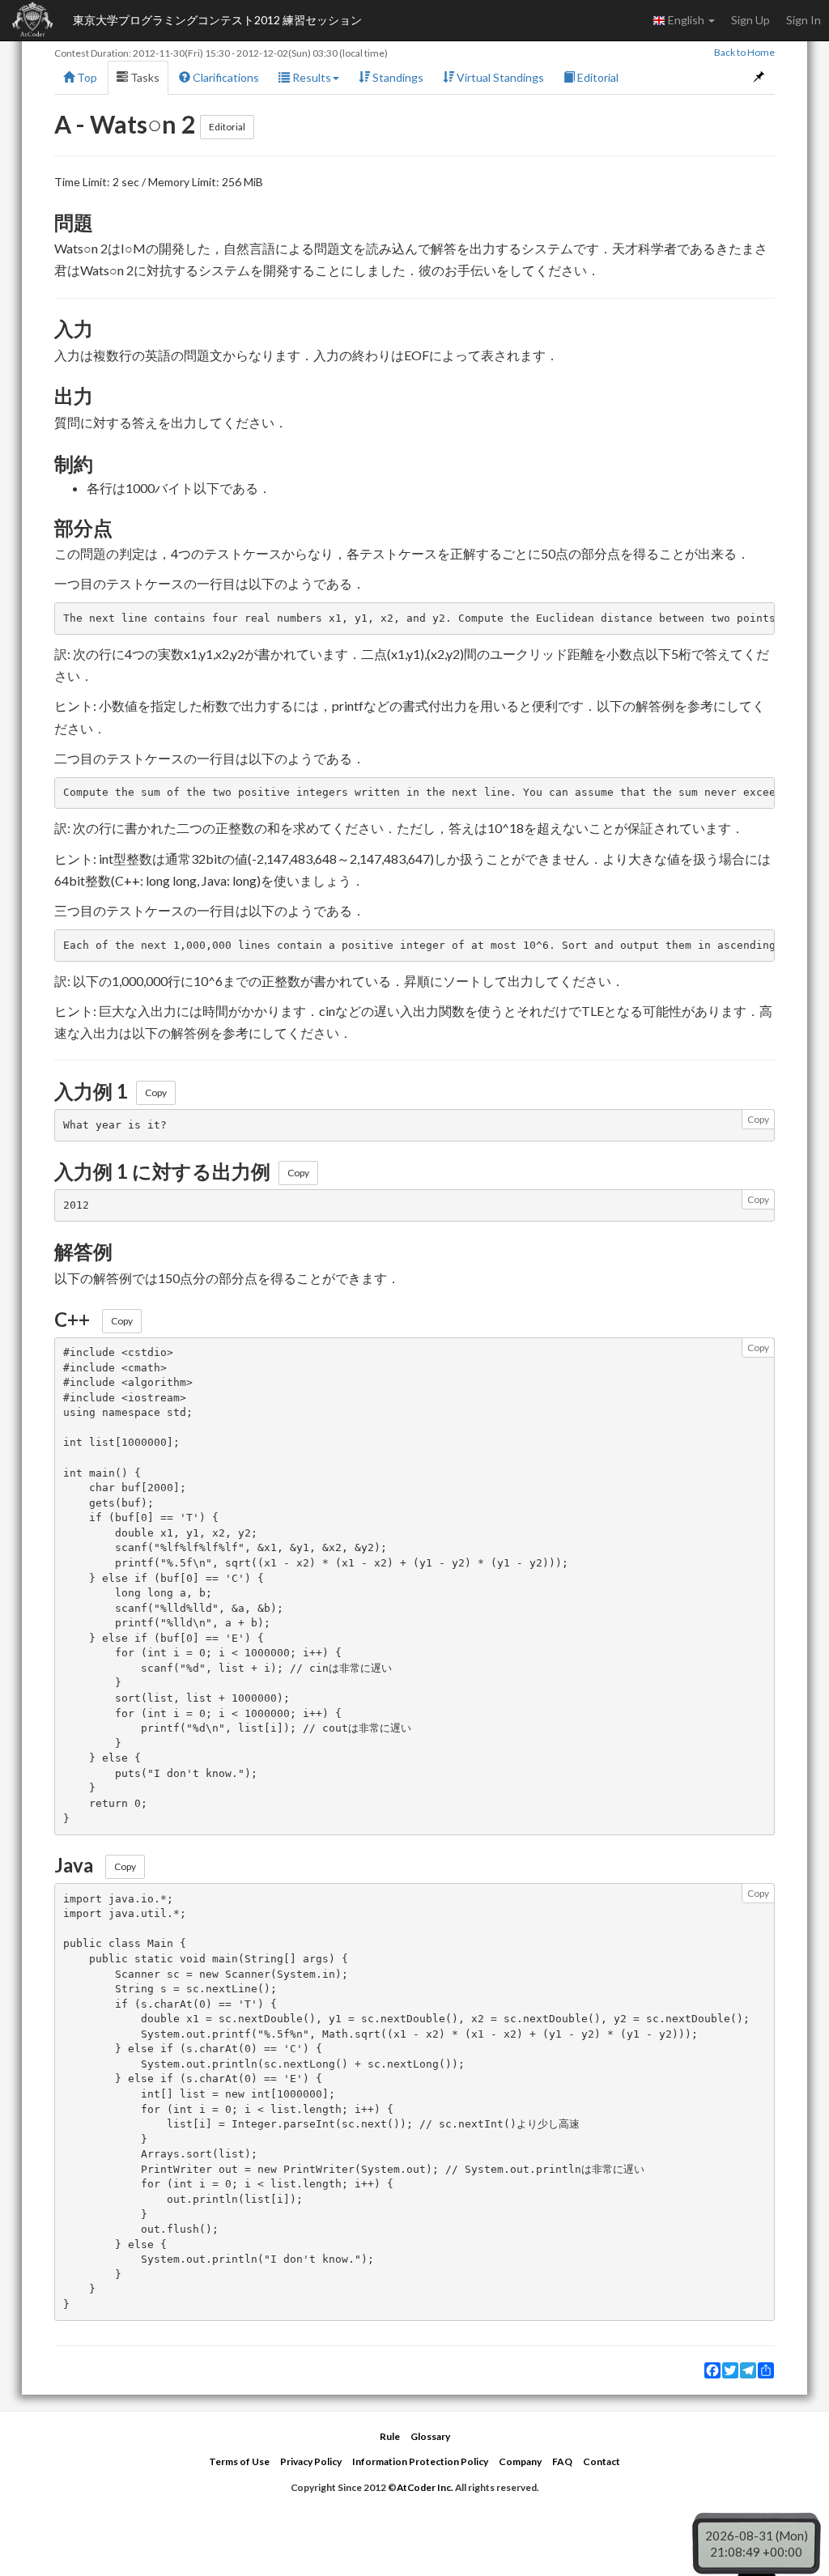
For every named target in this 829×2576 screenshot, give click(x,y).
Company (520, 2461)
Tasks (144, 77)
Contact (602, 2461)
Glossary (430, 2436)
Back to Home (744, 52)
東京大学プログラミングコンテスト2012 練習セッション (217, 20)
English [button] (686, 20)
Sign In (803, 20)
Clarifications (225, 77)
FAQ (562, 2461)
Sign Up (750, 20)
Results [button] (310, 77)
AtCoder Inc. (425, 2487)
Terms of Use (239, 2461)
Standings (397, 77)
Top (86, 77)
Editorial (597, 77)
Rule (390, 2436)
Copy (156, 1092)
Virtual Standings (499, 77)
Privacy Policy (311, 2461)
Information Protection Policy (420, 2461)
